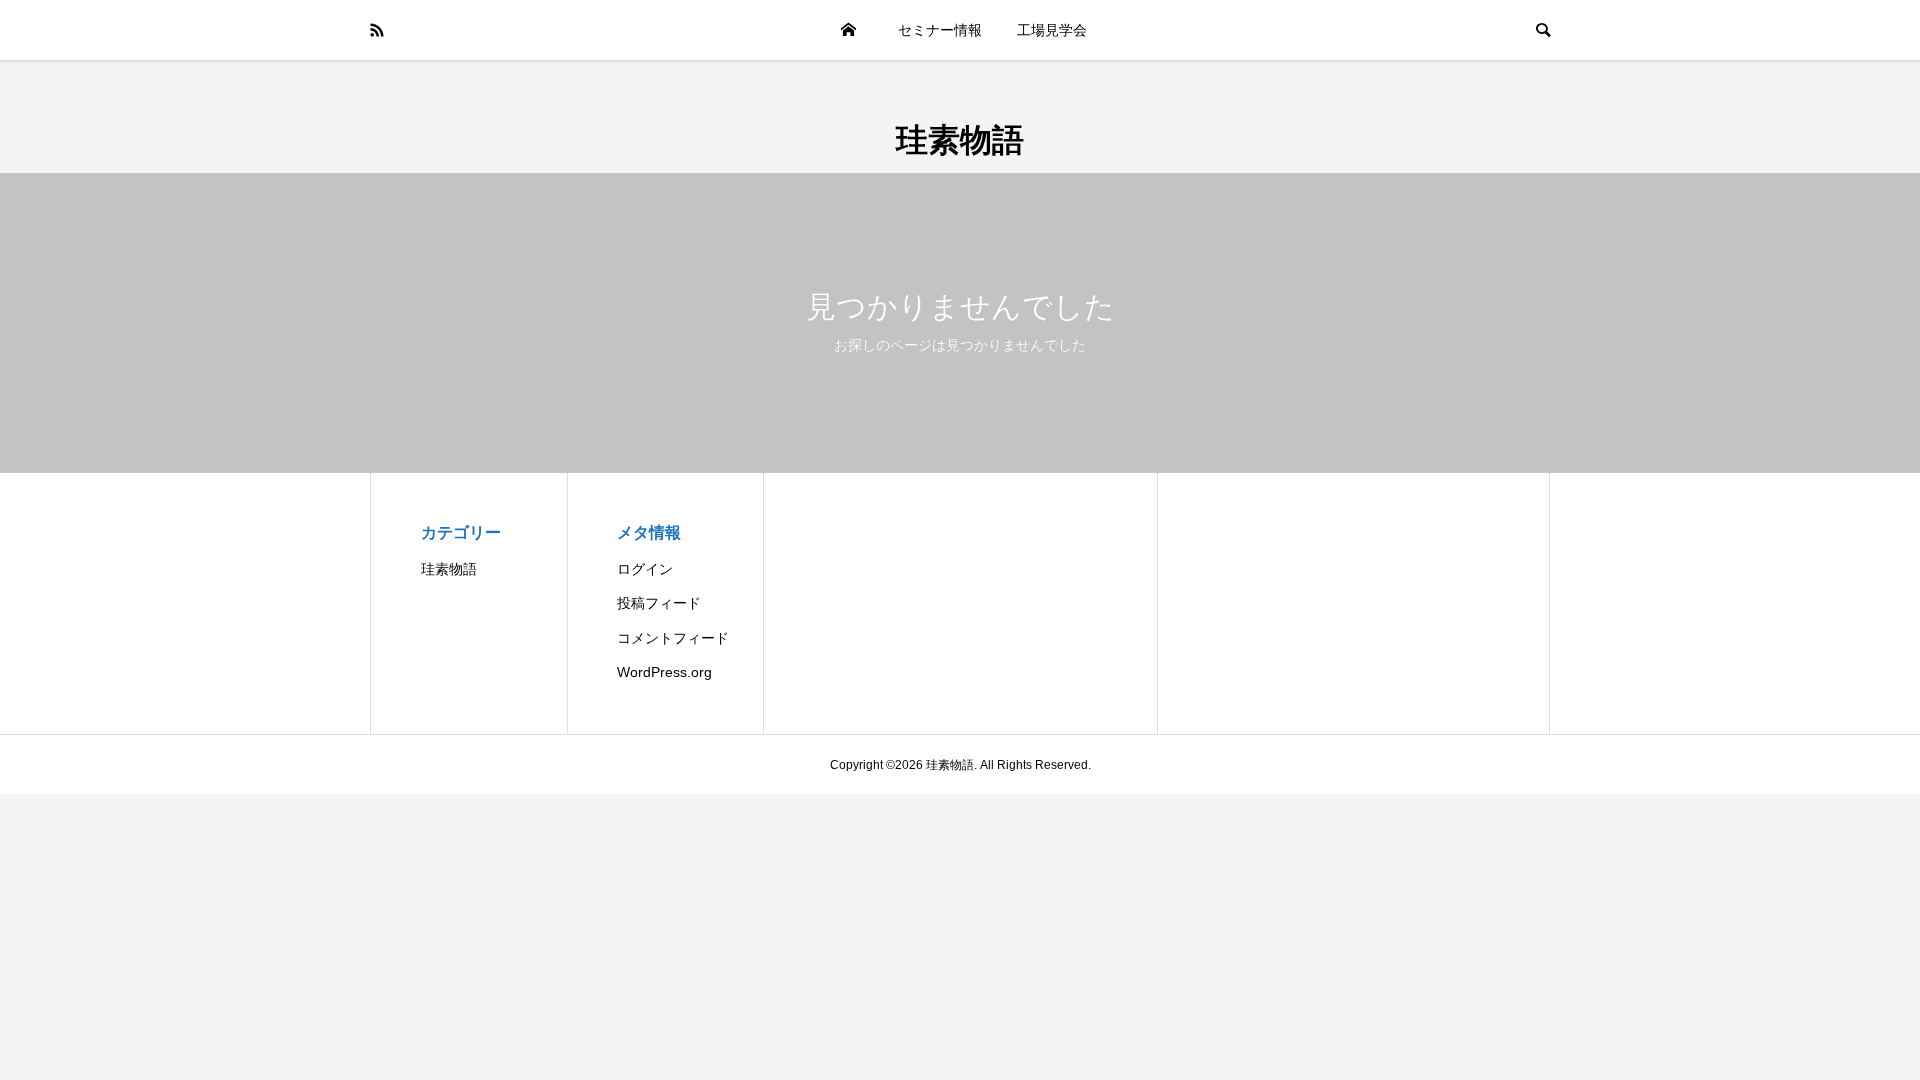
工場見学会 (1052, 30)
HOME (848, 30)
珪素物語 (960, 138)
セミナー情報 (940, 30)
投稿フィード (659, 603)
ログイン (645, 569)
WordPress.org (664, 672)
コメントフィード (673, 638)
